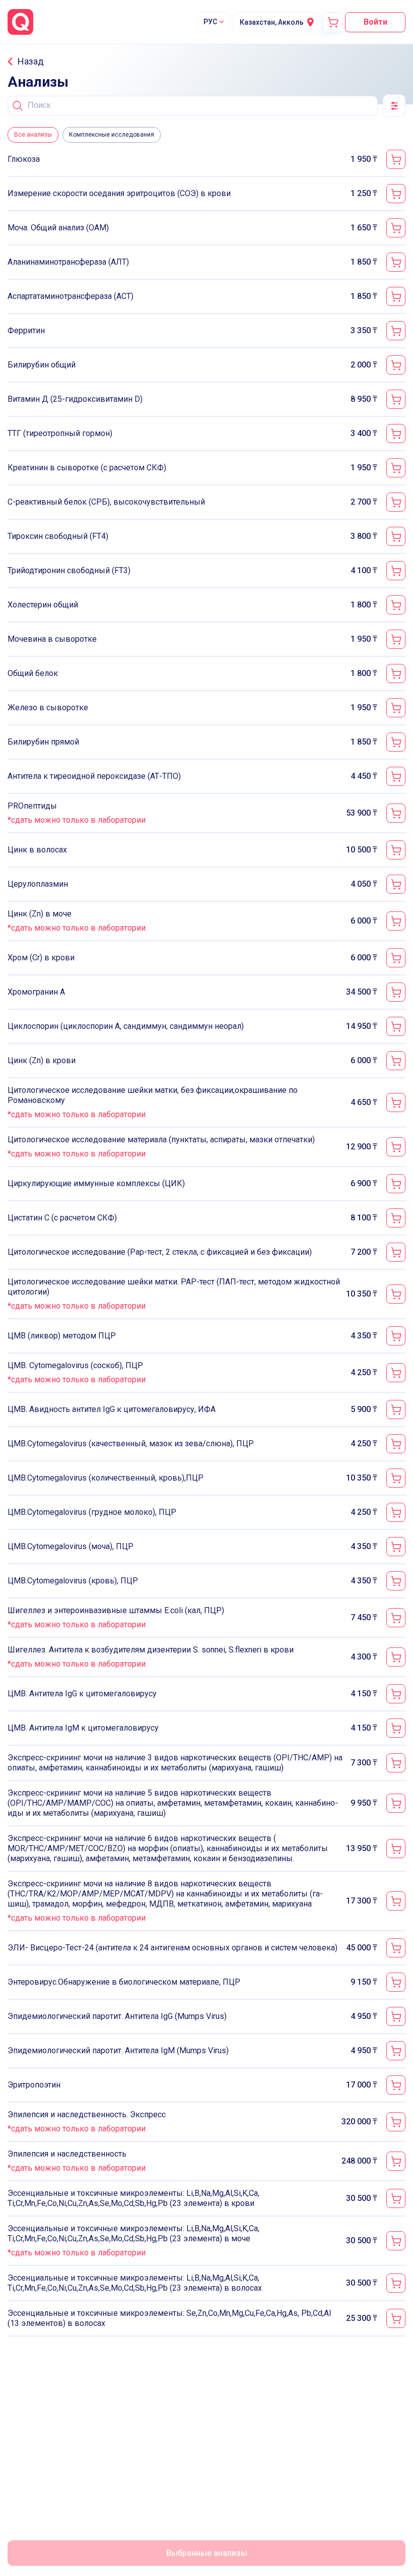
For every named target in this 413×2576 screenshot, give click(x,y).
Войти (375, 22)
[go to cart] (333, 22)
